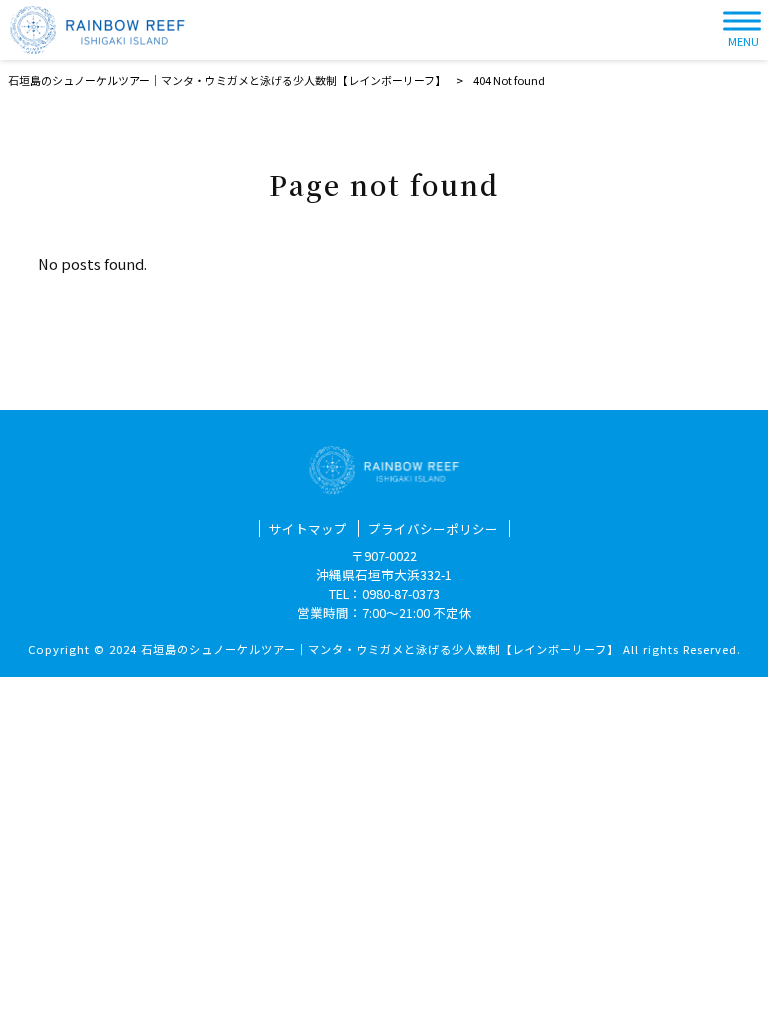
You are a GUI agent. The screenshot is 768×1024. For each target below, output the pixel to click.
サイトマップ (308, 529)
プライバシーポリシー (433, 529)
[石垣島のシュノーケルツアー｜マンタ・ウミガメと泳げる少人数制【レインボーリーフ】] (97, 30)
